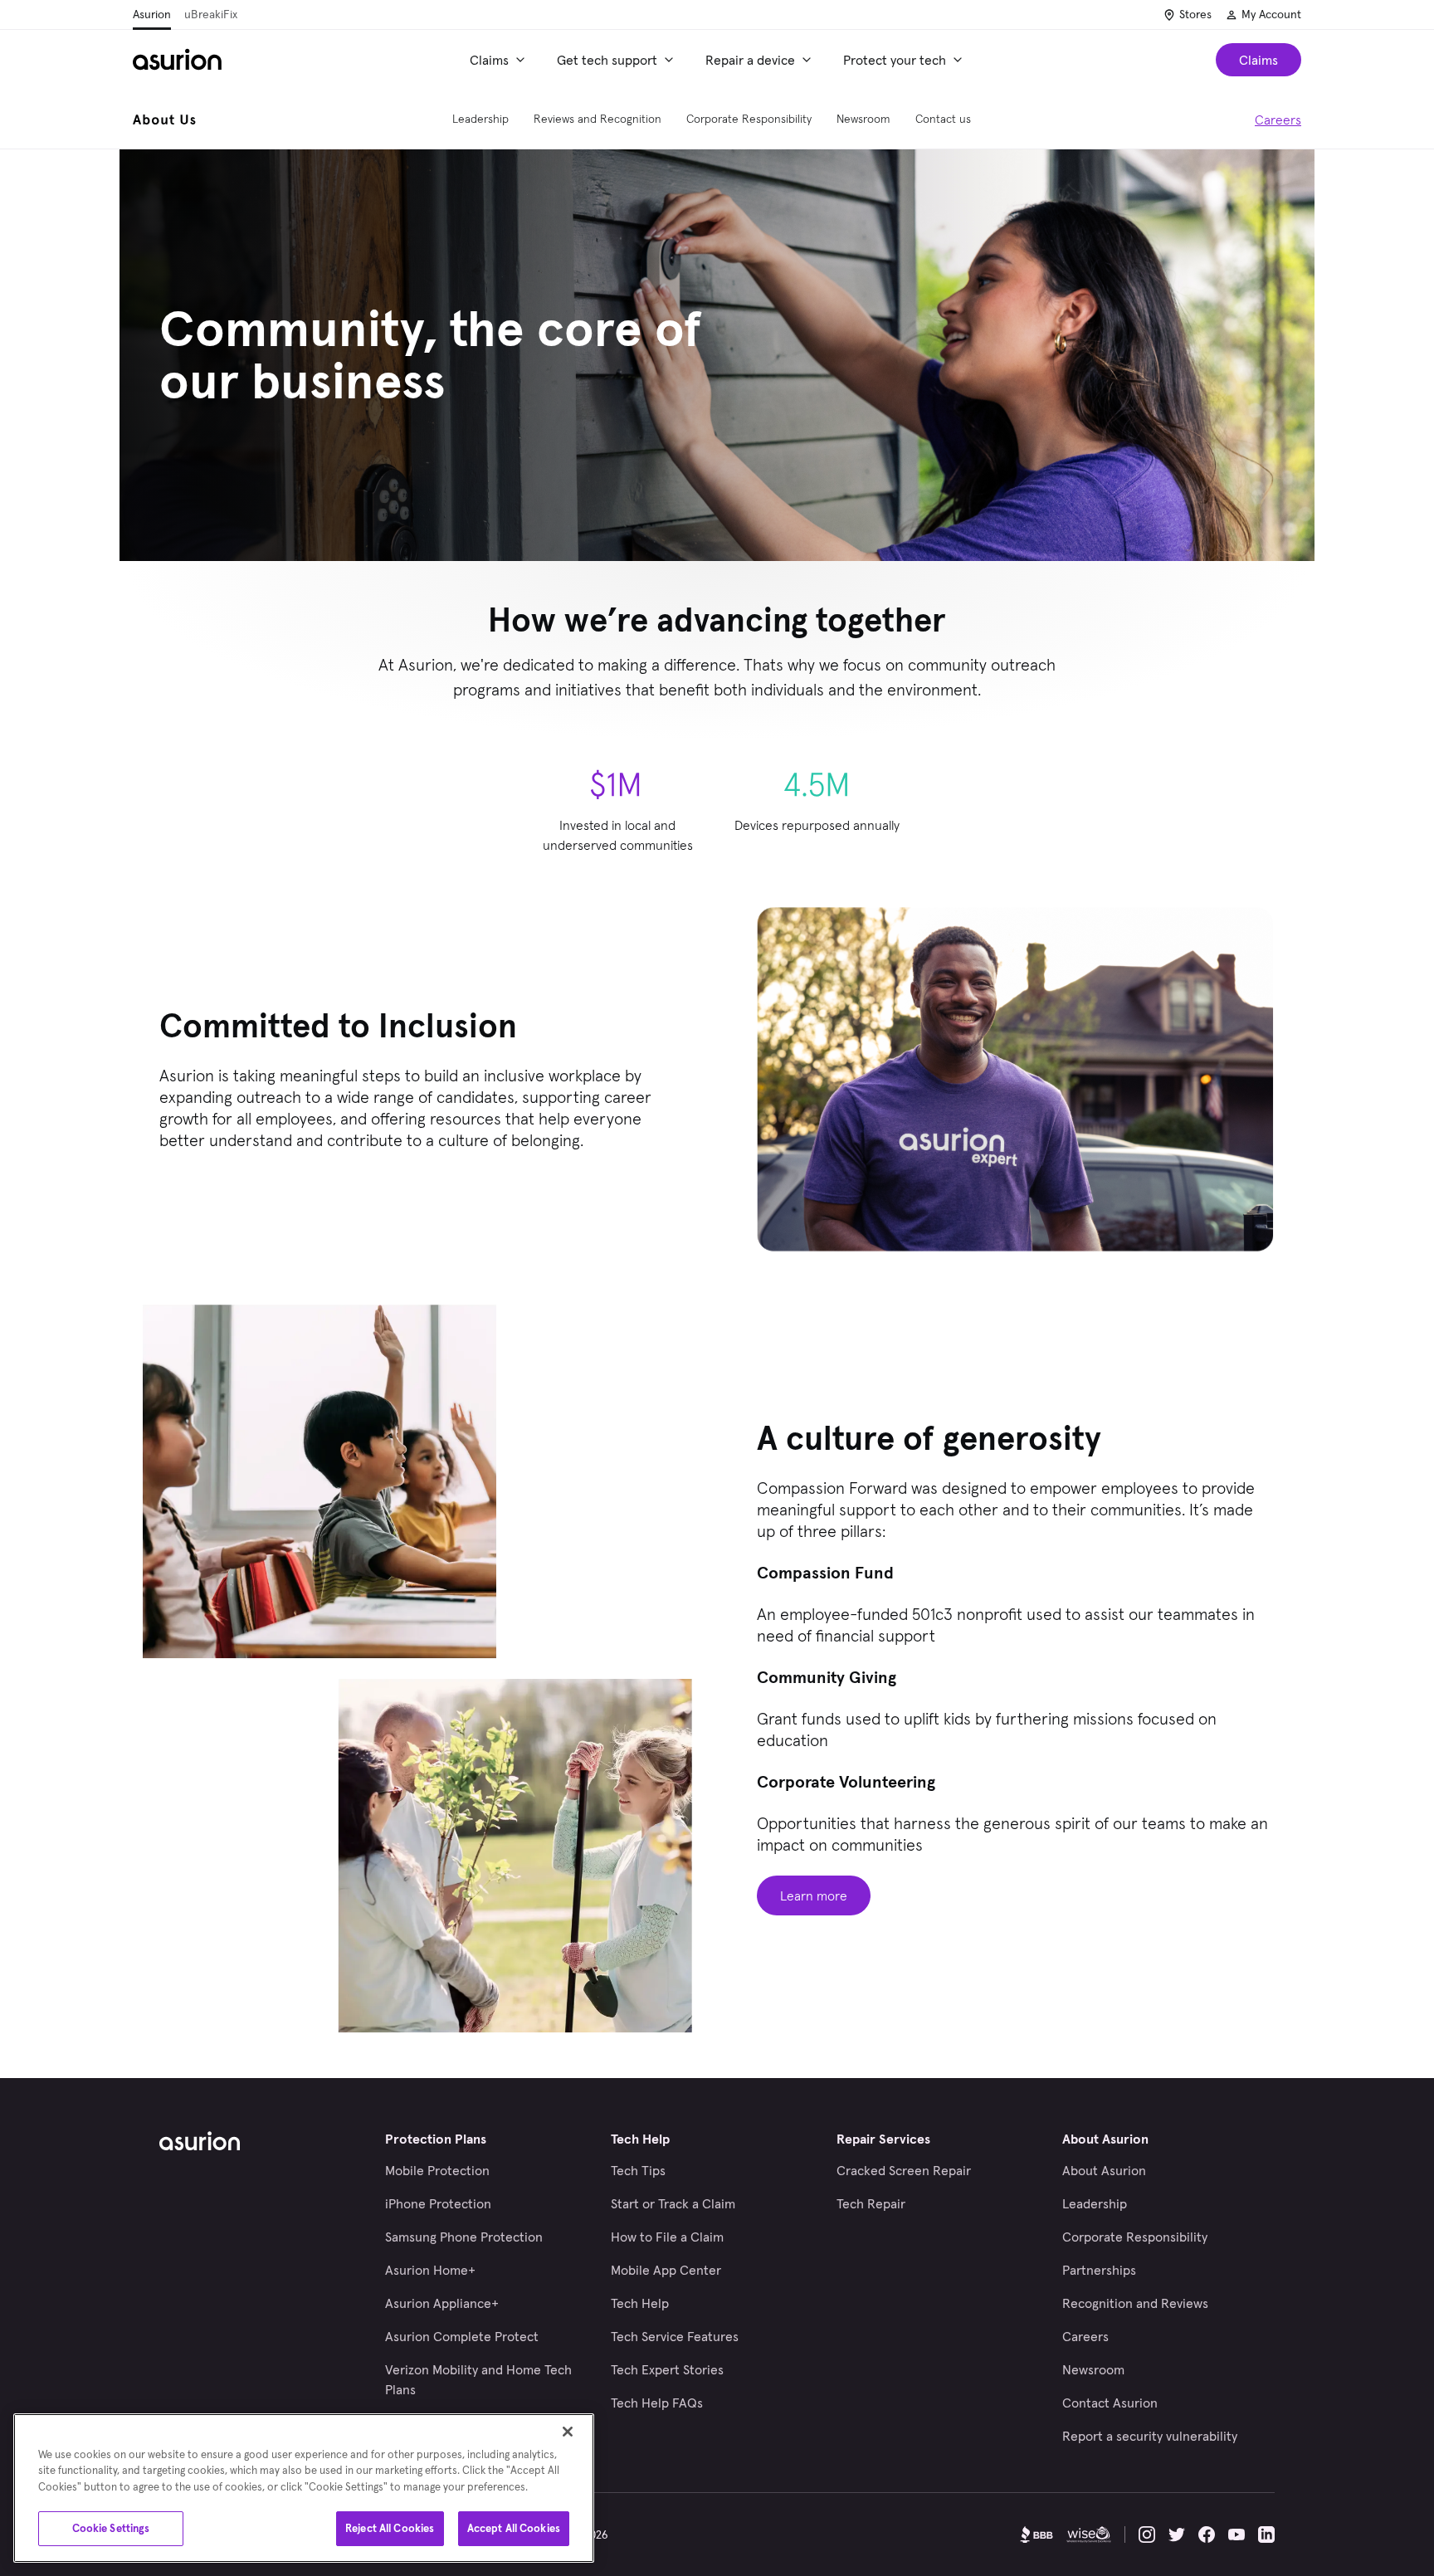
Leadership (480, 119)
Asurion (152, 14)
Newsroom (863, 119)
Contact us (943, 119)
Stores (1195, 14)
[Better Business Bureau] (1036, 2535)
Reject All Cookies (390, 2528)
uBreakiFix (211, 14)
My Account (1271, 14)
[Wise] (1089, 2535)
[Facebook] (1207, 2535)
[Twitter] (1177, 2535)
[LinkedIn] (1266, 2535)
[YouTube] (1236, 2535)
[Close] (568, 2432)
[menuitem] (500, 60)
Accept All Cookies (514, 2528)
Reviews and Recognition (597, 119)
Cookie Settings (111, 2528)
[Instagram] (1147, 2535)
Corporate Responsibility (749, 119)
